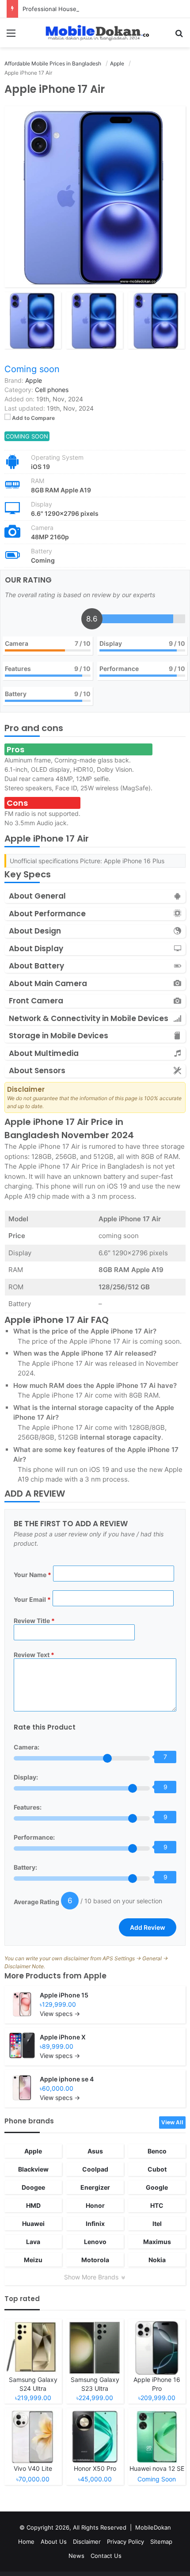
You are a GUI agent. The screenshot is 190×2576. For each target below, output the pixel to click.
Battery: (25, 1867)
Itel (157, 2224)
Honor (95, 2205)
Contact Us (106, 2556)
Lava (33, 2242)
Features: (28, 1807)
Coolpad (95, 2169)
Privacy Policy (125, 2542)
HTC (157, 2205)
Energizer (95, 2187)
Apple (95, 1976)
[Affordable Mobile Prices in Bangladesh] (95, 33)
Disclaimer (87, 2542)
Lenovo (95, 2242)
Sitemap (161, 2542)
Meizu (33, 2260)
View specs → (60, 2014)
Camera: (27, 1747)
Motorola (95, 2260)
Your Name (32, 1575)
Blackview (33, 2169)
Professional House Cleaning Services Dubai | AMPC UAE (101, 9)
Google (157, 2187)
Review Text (34, 1655)
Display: (26, 1777)
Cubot (157, 2169)
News (76, 2556)
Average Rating (36, 1902)
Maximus (157, 2242)
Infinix (95, 2224)
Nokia (157, 2260)
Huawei (33, 2224)
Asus (95, 2151)
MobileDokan (153, 2527)
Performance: (34, 1837)
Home (26, 2542)
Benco (157, 2151)
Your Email (32, 1599)
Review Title (34, 1621)
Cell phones (52, 390)
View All (172, 2122)
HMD (33, 2205)
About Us (54, 2542)
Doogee (33, 2187)
